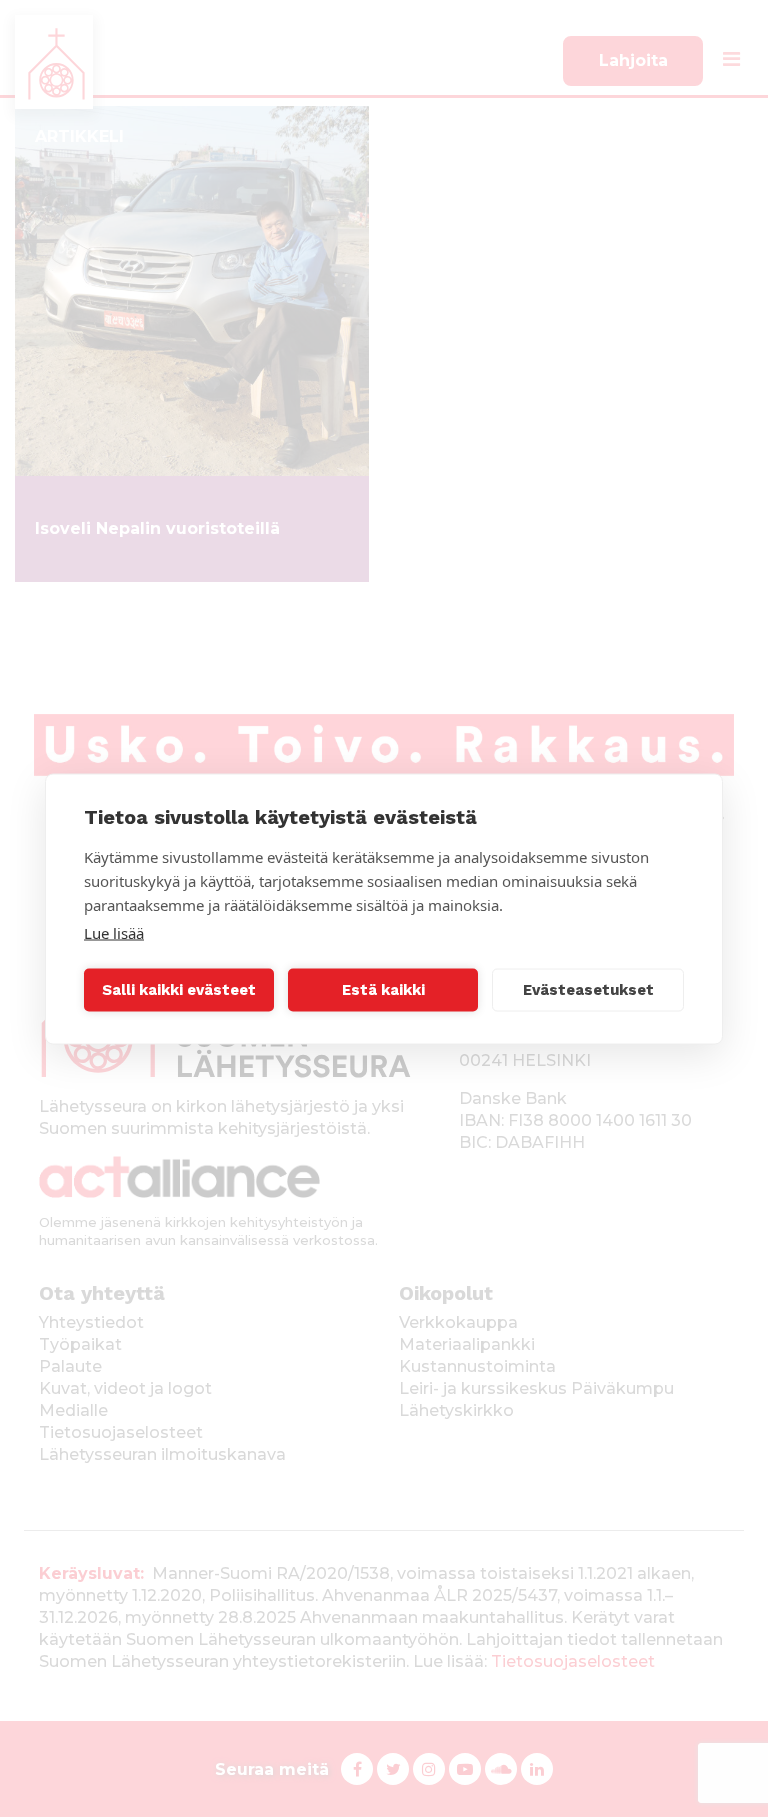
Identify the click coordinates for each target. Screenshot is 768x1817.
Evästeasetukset (588, 990)
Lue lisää (114, 932)
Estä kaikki (383, 990)
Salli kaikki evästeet (179, 990)
